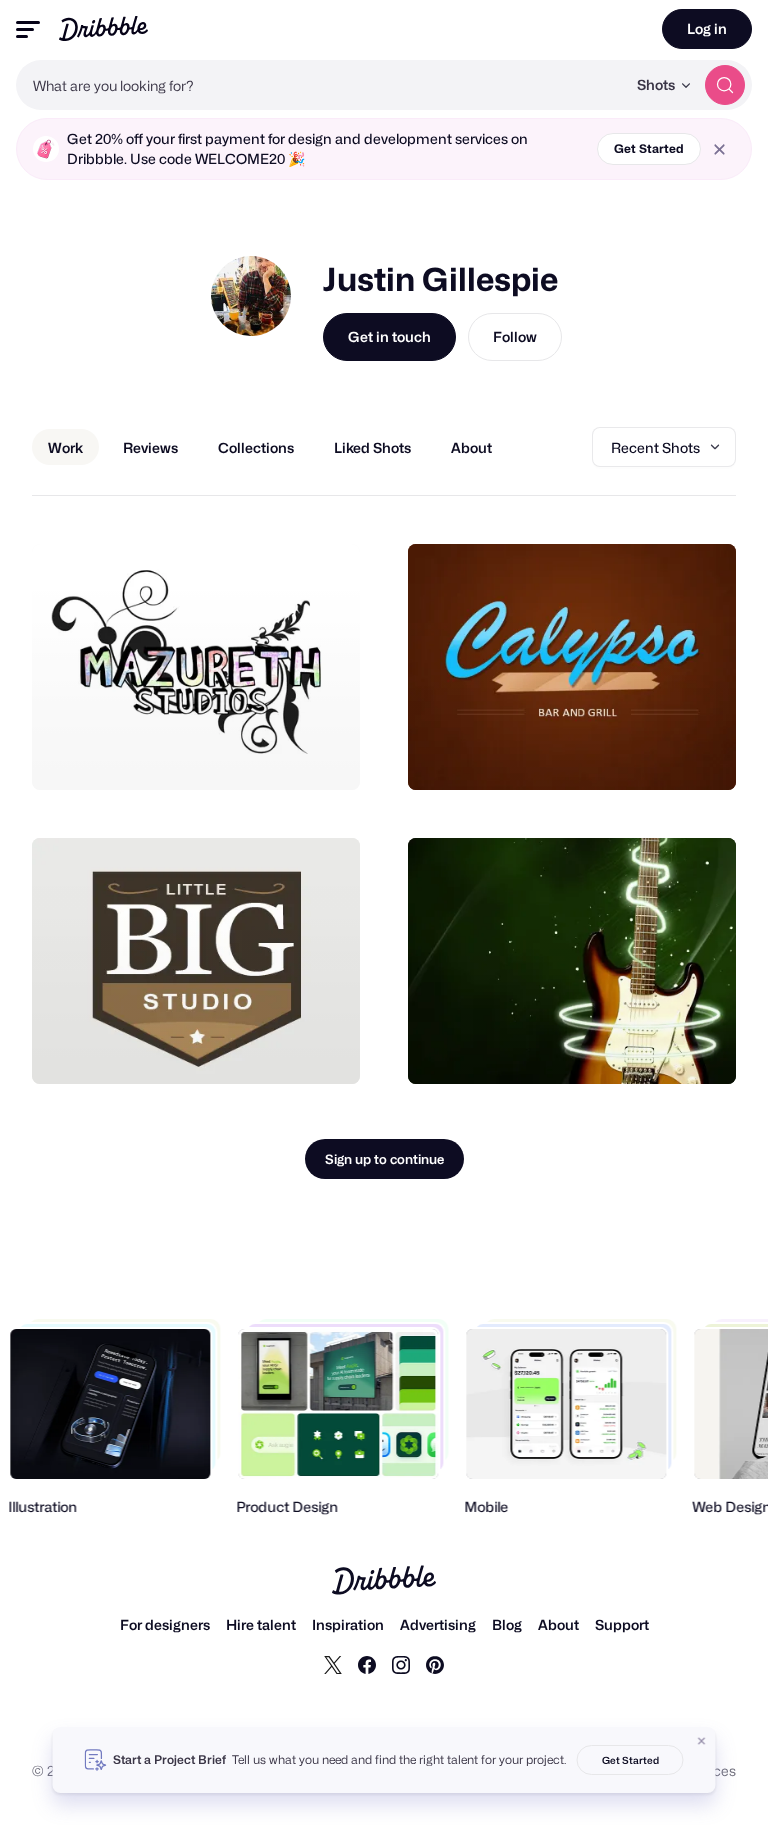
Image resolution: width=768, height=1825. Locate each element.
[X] (333, 1664)
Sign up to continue (384, 1159)
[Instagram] (401, 1664)
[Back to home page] (103, 28)
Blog (507, 1624)
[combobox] (321, 85)
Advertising (438, 1624)
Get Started (649, 148)
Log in (707, 28)
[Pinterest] (435, 1664)
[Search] (725, 85)
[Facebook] (367, 1664)
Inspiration (348, 1624)
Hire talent (261, 1624)
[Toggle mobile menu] (28, 29)
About (558, 1624)
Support (622, 1624)
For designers (165, 1624)
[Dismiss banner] (702, 1741)
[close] (719, 149)
